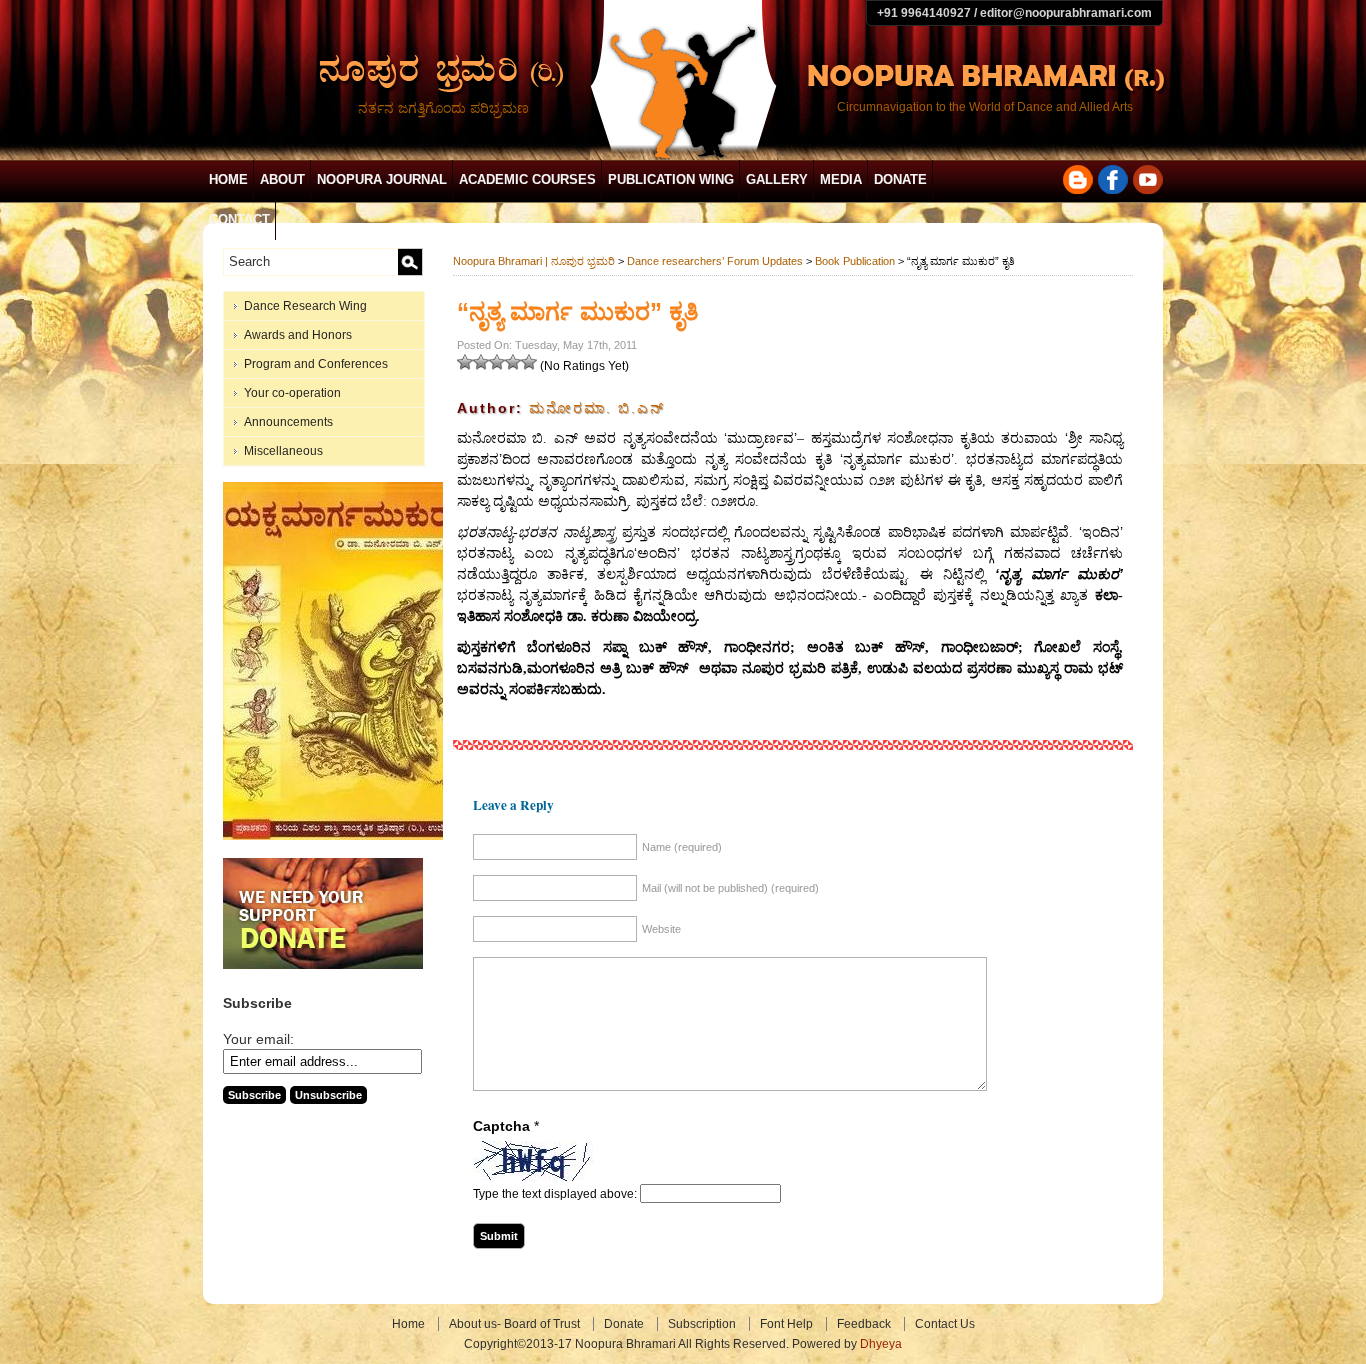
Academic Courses (527, 179)
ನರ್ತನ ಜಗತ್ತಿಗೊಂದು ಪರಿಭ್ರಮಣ (443, 108)
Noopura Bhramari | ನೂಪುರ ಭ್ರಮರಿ (534, 261)
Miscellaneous (283, 451)
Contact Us (945, 1324)
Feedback (864, 1324)
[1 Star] (465, 362)
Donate (900, 179)
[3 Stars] (497, 362)
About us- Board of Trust (514, 1324)
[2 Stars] (481, 362)
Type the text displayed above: (555, 1194)
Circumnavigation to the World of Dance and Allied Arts (985, 107)
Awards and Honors (298, 335)
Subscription (702, 1324)
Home (228, 179)
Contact (239, 219)
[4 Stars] (513, 362)
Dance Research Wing (305, 306)
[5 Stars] (529, 362)
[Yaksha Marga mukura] (338, 836)
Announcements (288, 422)
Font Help (786, 1324)
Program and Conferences (316, 364)
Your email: (258, 1039)
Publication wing (671, 179)
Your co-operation (292, 393)
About (282, 179)
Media (841, 179)
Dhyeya (881, 1344)
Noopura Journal (382, 179)
